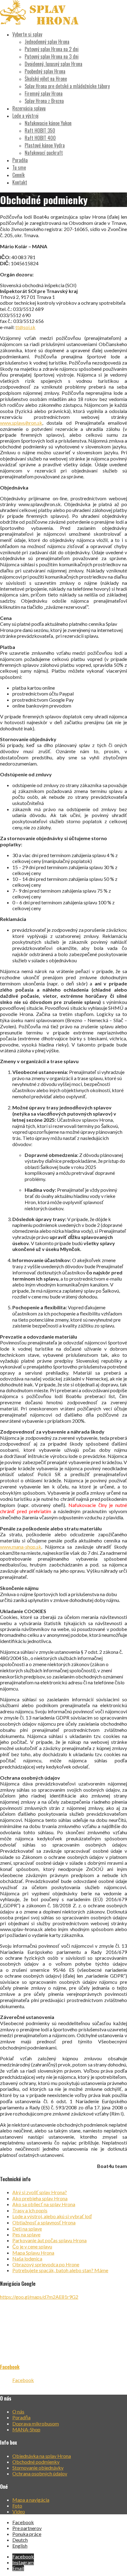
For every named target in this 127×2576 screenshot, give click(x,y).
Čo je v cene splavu (32, 2246)
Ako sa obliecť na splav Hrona (44, 2204)
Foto (17, 2506)
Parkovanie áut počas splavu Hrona (49, 2240)
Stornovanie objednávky (38, 2468)
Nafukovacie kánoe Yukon (48, 123)
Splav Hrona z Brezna (44, 101)
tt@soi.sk (25, 327)
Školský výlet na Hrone (46, 79)
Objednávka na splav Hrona (42, 2456)
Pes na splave (26, 2234)
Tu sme (19, 167)
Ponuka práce (27, 2534)
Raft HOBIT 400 (40, 138)
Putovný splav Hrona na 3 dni (52, 56)
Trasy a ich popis (30, 2210)
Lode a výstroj (25, 116)
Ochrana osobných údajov (40, 2473)
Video (19, 2511)
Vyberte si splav (27, 34)
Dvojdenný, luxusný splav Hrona (53, 64)
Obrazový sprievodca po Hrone (46, 2264)
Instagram (23, 2562)
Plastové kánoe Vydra (45, 145)
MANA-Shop (26, 2429)
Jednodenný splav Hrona (47, 42)
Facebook (10, 2367)
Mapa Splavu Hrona (33, 2253)
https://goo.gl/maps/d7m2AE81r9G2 (39, 2297)
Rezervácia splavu (29, 108)
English (20, 2546)
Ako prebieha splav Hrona (40, 2198)
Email (18, 2568)
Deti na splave (27, 2229)
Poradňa (20, 160)
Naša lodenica (27, 2258)
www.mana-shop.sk (21, 1547)
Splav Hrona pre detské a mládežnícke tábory (67, 86)
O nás (18, 2411)
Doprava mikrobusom (36, 2423)
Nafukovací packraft (44, 153)
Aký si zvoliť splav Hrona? (40, 2192)
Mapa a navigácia (31, 2500)
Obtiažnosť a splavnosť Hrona (44, 2222)
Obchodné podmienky (36, 2462)
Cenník (18, 175)
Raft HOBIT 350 (40, 130)
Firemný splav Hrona (44, 93)
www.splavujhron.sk (21, 423)
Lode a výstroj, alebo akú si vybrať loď (52, 2216)
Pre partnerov (27, 2528)
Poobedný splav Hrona (45, 71)
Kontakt (20, 182)
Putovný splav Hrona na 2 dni (52, 49)
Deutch (20, 2540)
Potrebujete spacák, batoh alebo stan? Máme (60, 2270)
